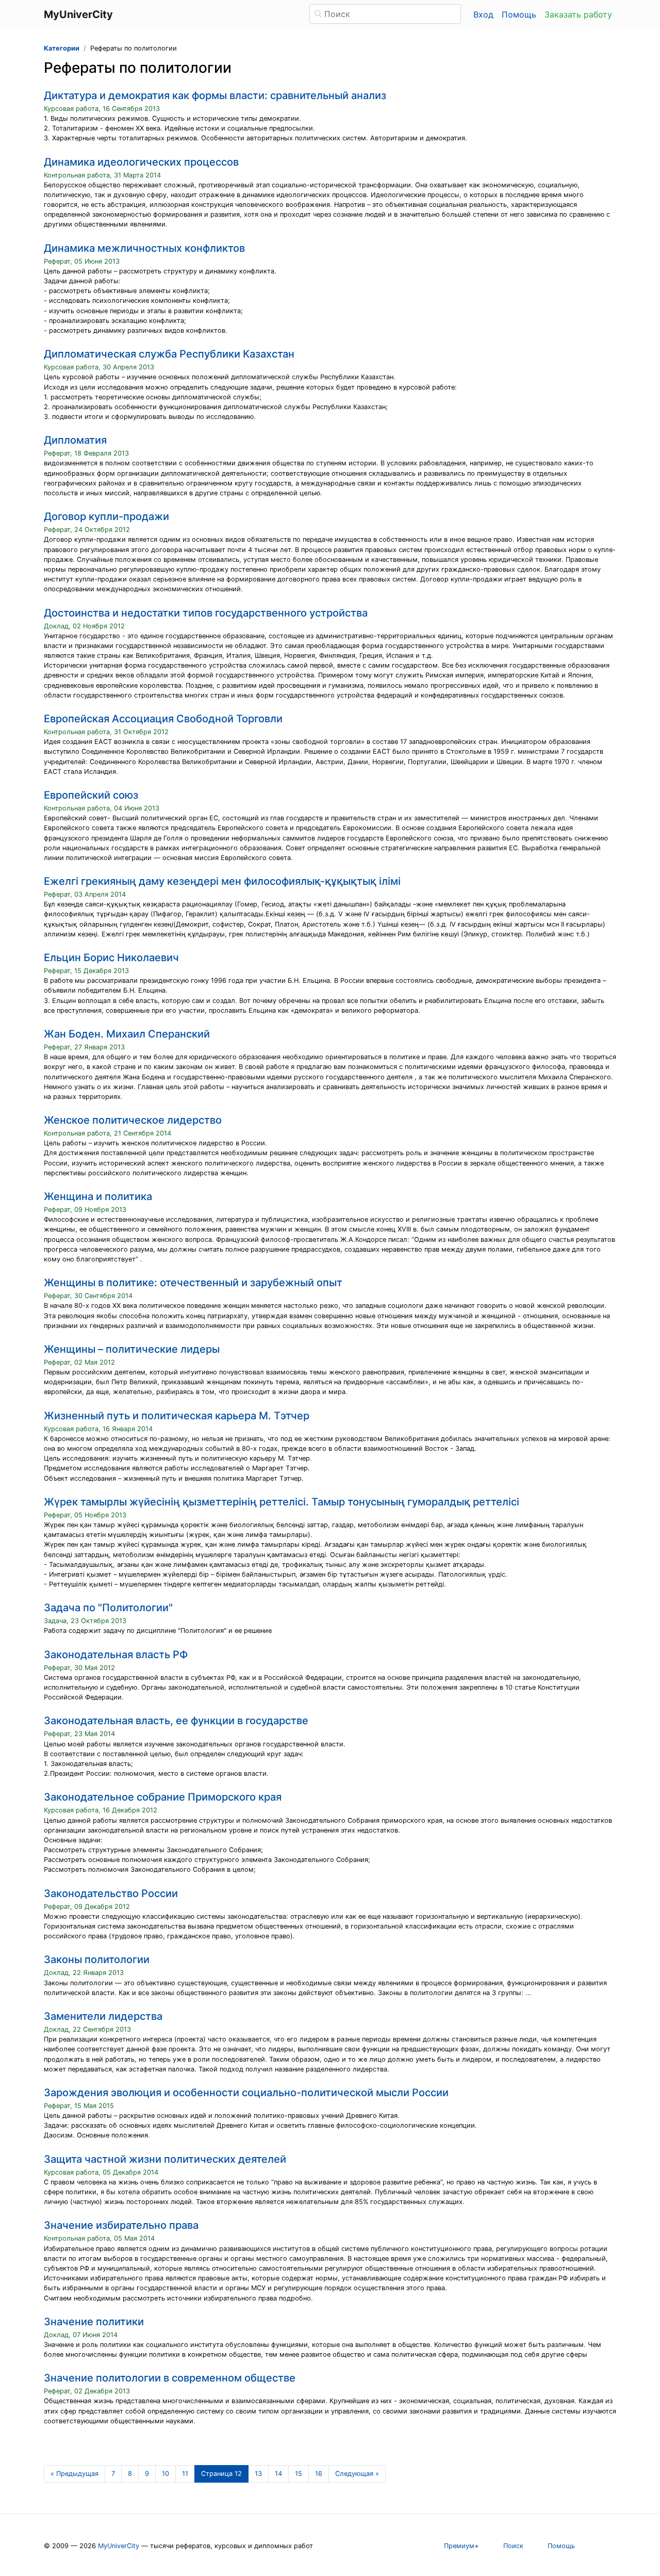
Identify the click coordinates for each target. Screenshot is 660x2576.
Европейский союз (91, 795)
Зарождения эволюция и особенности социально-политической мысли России (246, 2093)
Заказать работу (578, 14)
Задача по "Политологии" (108, 1608)
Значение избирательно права (121, 2225)
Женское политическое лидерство (133, 1120)
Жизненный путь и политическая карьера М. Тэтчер (177, 1416)
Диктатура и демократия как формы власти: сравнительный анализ (215, 95)
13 (258, 2474)
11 (185, 2474)
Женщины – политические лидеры (132, 1349)
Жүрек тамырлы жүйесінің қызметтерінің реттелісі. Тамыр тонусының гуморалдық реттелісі (282, 1502)
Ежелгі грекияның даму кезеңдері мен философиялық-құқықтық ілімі (222, 881)
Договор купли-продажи (106, 516)
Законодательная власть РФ (116, 1655)
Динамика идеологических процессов (141, 162)
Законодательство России (111, 1893)
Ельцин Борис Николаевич (111, 958)
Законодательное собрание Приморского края (163, 1797)
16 (319, 2474)
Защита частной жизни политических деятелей (165, 2159)
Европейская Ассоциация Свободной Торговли (163, 719)
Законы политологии (97, 1959)
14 (278, 2474)
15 (299, 2474)
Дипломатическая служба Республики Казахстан (169, 354)
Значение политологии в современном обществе (170, 2378)
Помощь (519, 14)
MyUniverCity (119, 2546)
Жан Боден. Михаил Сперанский (127, 1034)
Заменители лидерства (103, 2016)
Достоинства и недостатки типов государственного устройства (206, 613)
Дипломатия (75, 440)
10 (166, 2474)
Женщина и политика (98, 1196)
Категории (62, 48)
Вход (483, 14)
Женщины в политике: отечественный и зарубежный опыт (193, 1283)
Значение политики (94, 2322)
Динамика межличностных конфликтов (144, 248)
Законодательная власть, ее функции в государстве (176, 1721)
